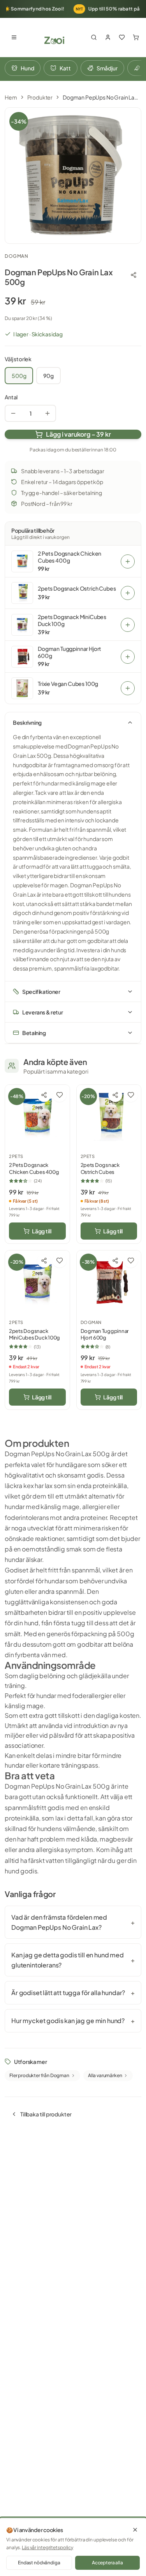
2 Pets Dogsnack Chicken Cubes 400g (69, 557)
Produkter (40, 97)
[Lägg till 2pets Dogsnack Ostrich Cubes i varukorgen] (128, 593)
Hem (11, 97)
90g (48, 376)
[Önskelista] (122, 37)
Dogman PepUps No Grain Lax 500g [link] (102, 97)
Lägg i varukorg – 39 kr (78, 434)
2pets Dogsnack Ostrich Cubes (77, 588)
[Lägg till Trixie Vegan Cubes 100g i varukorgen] (128, 688)
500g (19, 376)
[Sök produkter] (94, 37)
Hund (27, 68)
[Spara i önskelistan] (60, 1095)
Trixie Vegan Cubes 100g (68, 684)
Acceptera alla (107, 2563)
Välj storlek (18, 359)
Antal (11, 397)
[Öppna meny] (14, 37)
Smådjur (107, 68)
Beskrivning (27, 722)
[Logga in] (108, 37)
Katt (65, 68)
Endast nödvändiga (39, 2563)
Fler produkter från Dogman (39, 2075)
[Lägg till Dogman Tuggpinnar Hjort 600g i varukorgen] (128, 657)
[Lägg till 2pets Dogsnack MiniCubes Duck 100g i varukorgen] (128, 625)
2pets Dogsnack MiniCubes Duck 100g (72, 620)
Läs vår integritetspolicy (47, 2547)
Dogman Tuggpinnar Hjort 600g (69, 652)
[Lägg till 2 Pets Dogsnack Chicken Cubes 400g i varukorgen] (128, 561)
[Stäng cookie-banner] (135, 2530)
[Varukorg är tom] (136, 37)
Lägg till (42, 1231)
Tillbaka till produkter (46, 2114)
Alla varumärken (105, 2075)
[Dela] (134, 275)
